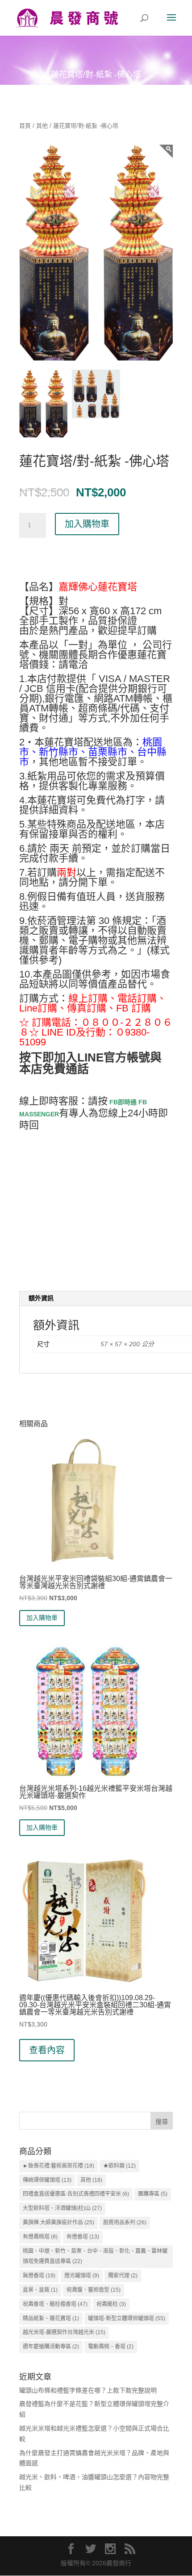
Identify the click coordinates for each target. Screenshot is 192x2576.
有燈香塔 (83, 2237)
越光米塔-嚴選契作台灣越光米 (64, 2332)
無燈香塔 (39, 2276)
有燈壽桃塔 (40, 2237)
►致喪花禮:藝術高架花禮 (58, 2166)
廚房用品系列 (125, 2222)
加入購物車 (87, 524)
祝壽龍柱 (111, 2304)
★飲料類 (119, 2166)
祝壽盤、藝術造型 (94, 2290)
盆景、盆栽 (40, 2290)
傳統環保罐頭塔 (47, 2180)
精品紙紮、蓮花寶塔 (51, 2318)
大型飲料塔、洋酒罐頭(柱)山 (62, 2208)
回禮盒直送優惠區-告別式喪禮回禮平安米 (76, 2194)
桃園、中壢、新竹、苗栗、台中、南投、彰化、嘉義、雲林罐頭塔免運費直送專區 (95, 2256)
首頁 (25, 126)
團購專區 (153, 2194)
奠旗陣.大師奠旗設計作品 (58, 2222)
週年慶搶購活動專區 (51, 2347)
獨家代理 (123, 2276)
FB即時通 (122, 1102)
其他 (42, 126)
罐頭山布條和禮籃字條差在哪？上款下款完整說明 (88, 2390)
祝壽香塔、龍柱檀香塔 (55, 2304)
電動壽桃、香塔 (111, 2347)
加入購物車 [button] (42, 1618)
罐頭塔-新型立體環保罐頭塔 (127, 2318)
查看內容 (47, 2050)
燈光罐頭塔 (82, 2276)
